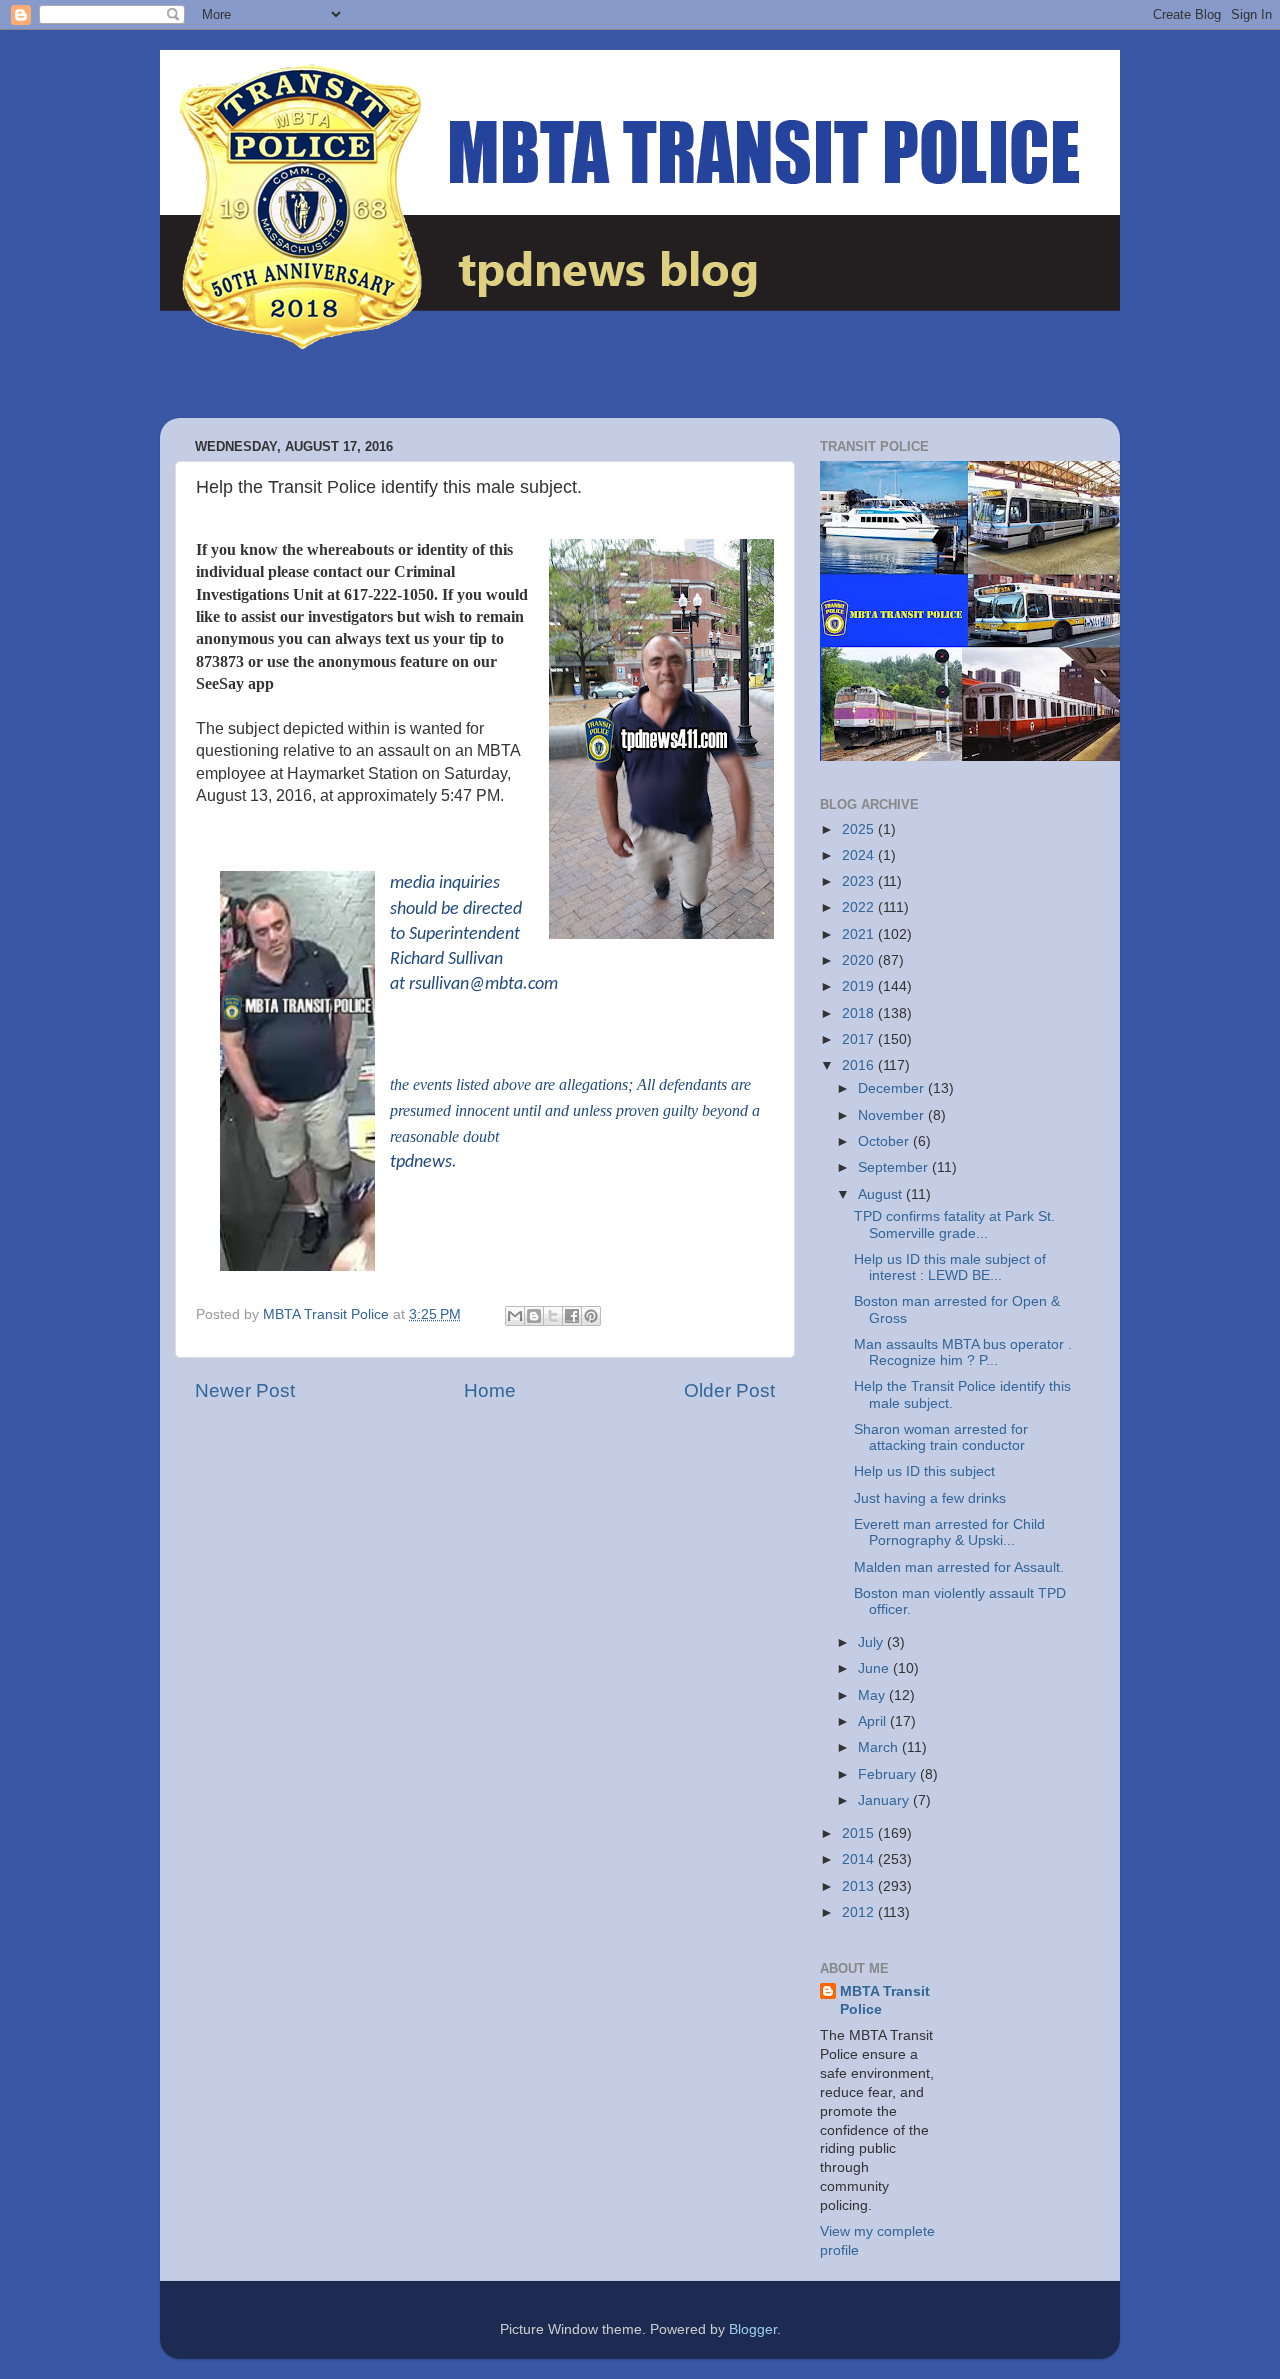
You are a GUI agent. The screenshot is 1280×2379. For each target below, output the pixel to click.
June (875, 1668)
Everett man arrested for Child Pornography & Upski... (949, 1532)
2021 (860, 934)
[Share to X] (553, 1316)
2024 (860, 855)
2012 (860, 1912)
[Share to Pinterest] (591, 1316)
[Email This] (515, 1316)
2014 (860, 1859)
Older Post (729, 1390)
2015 (860, 1833)
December (893, 1088)
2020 (860, 960)
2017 (860, 1039)
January (885, 1800)
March (880, 1747)
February (889, 1774)
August (882, 1194)
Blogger (753, 2329)
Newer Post (245, 1390)
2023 (860, 881)
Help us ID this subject (924, 1471)
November (893, 1115)
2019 (860, 986)
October (885, 1141)
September (895, 1167)
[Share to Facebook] (572, 1316)
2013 (860, 1886)
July (872, 1642)
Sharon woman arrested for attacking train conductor (941, 1437)
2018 (860, 1013)
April (874, 1721)
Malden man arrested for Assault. (959, 1567)
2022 (860, 907)
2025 (860, 829)
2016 (860, 1065)
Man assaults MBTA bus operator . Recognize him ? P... (963, 1352)
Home (490, 1390)
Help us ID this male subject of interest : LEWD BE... (950, 1267)
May (873, 1695)
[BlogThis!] (534, 1316)
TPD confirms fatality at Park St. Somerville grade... (954, 1224)
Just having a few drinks (930, 1498)
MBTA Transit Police (885, 2001)
